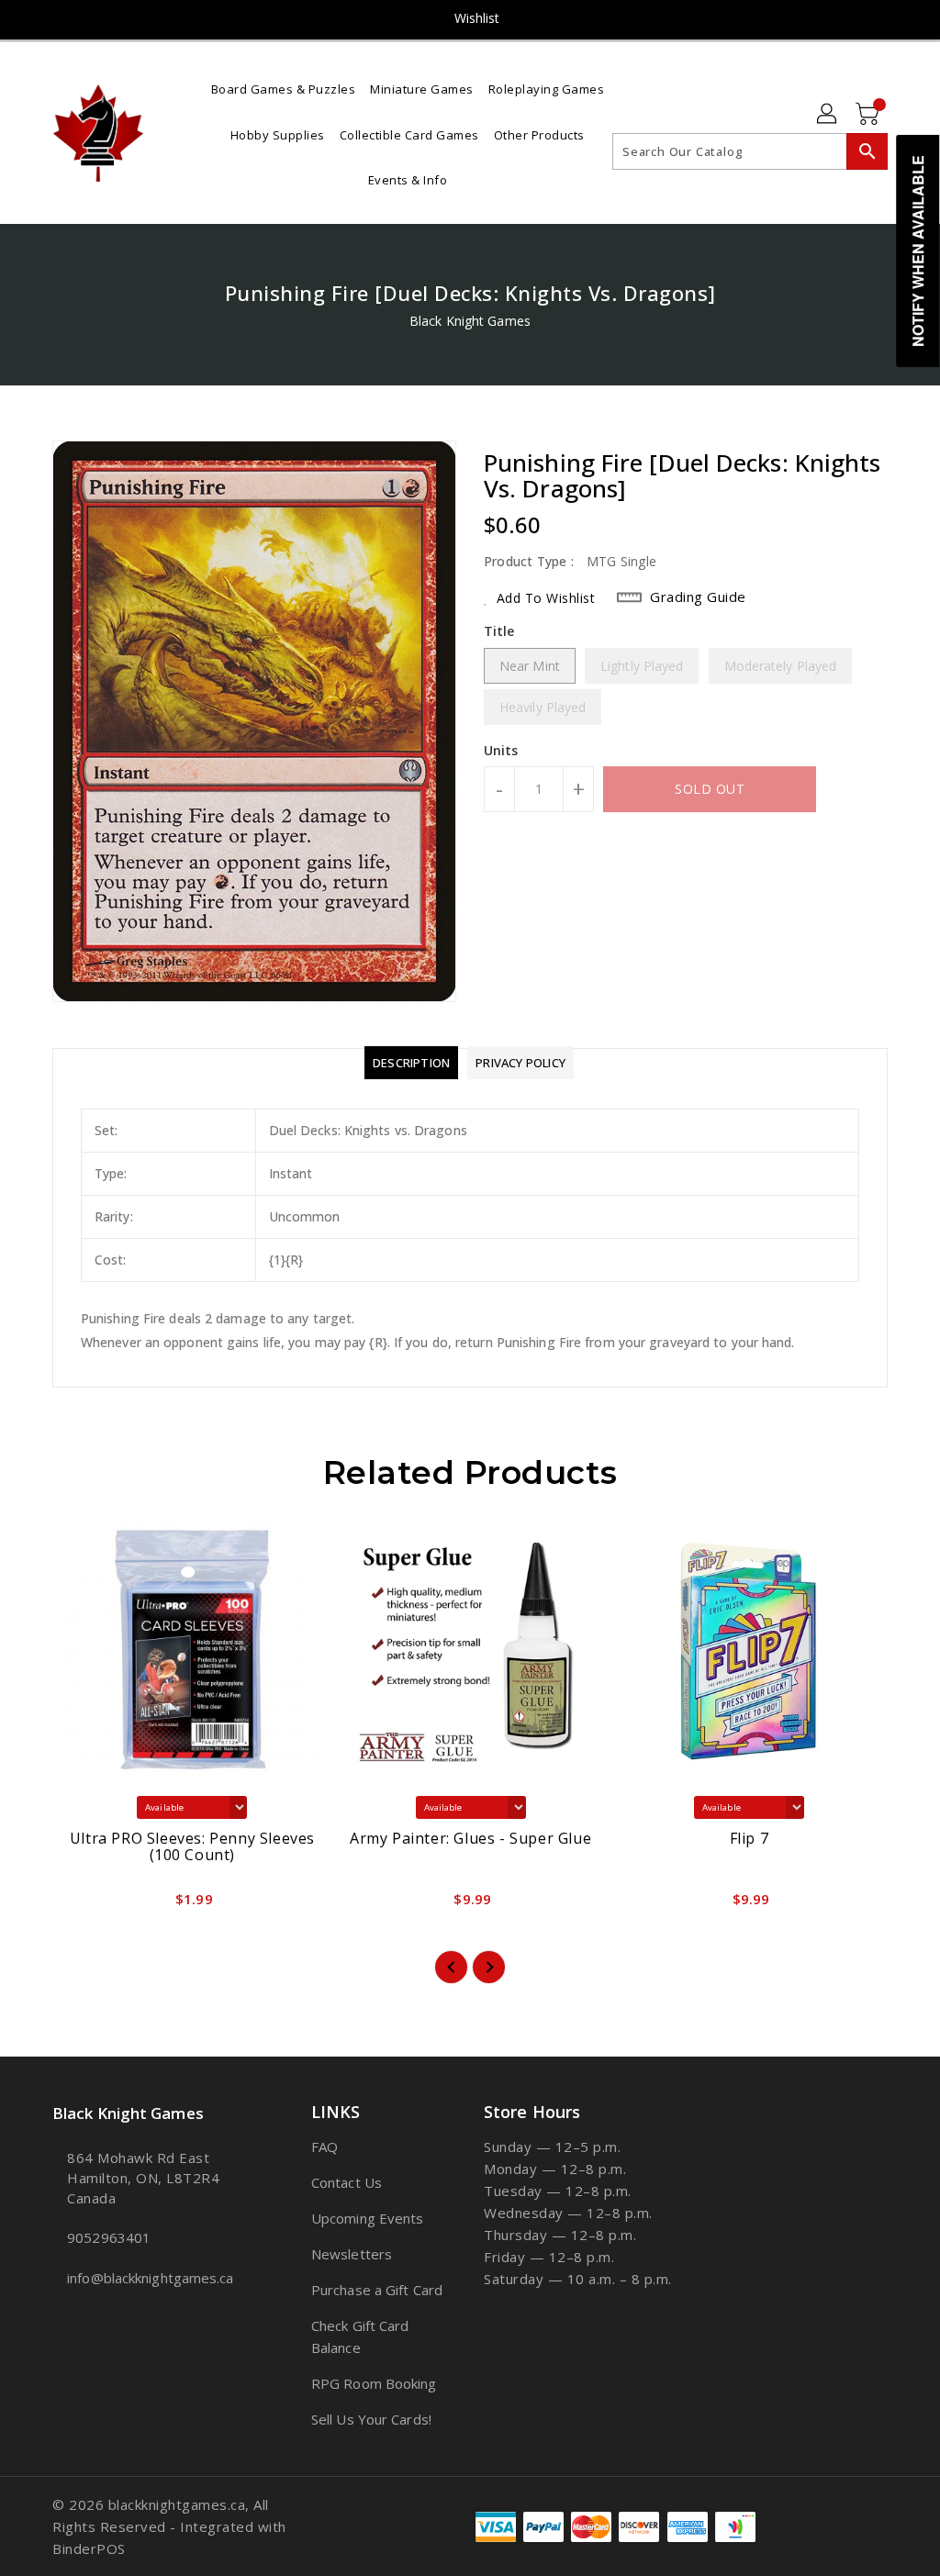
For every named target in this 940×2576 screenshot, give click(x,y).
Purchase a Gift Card (377, 2290)
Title (499, 631)
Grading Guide (698, 597)
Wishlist (477, 18)
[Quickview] (87, 1905)
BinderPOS (89, 2548)
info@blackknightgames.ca (148, 2278)
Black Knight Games (470, 321)
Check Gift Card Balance (360, 2336)
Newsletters (352, 2254)
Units (501, 751)
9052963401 (109, 2237)
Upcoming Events (368, 2218)
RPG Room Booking (374, 2383)
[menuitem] (284, 88)
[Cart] (869, 115)
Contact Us (347, 2182)
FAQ (325, 2147)
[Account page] (828, 115)
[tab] (411, 1063)
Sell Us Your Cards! (371, 2419)
